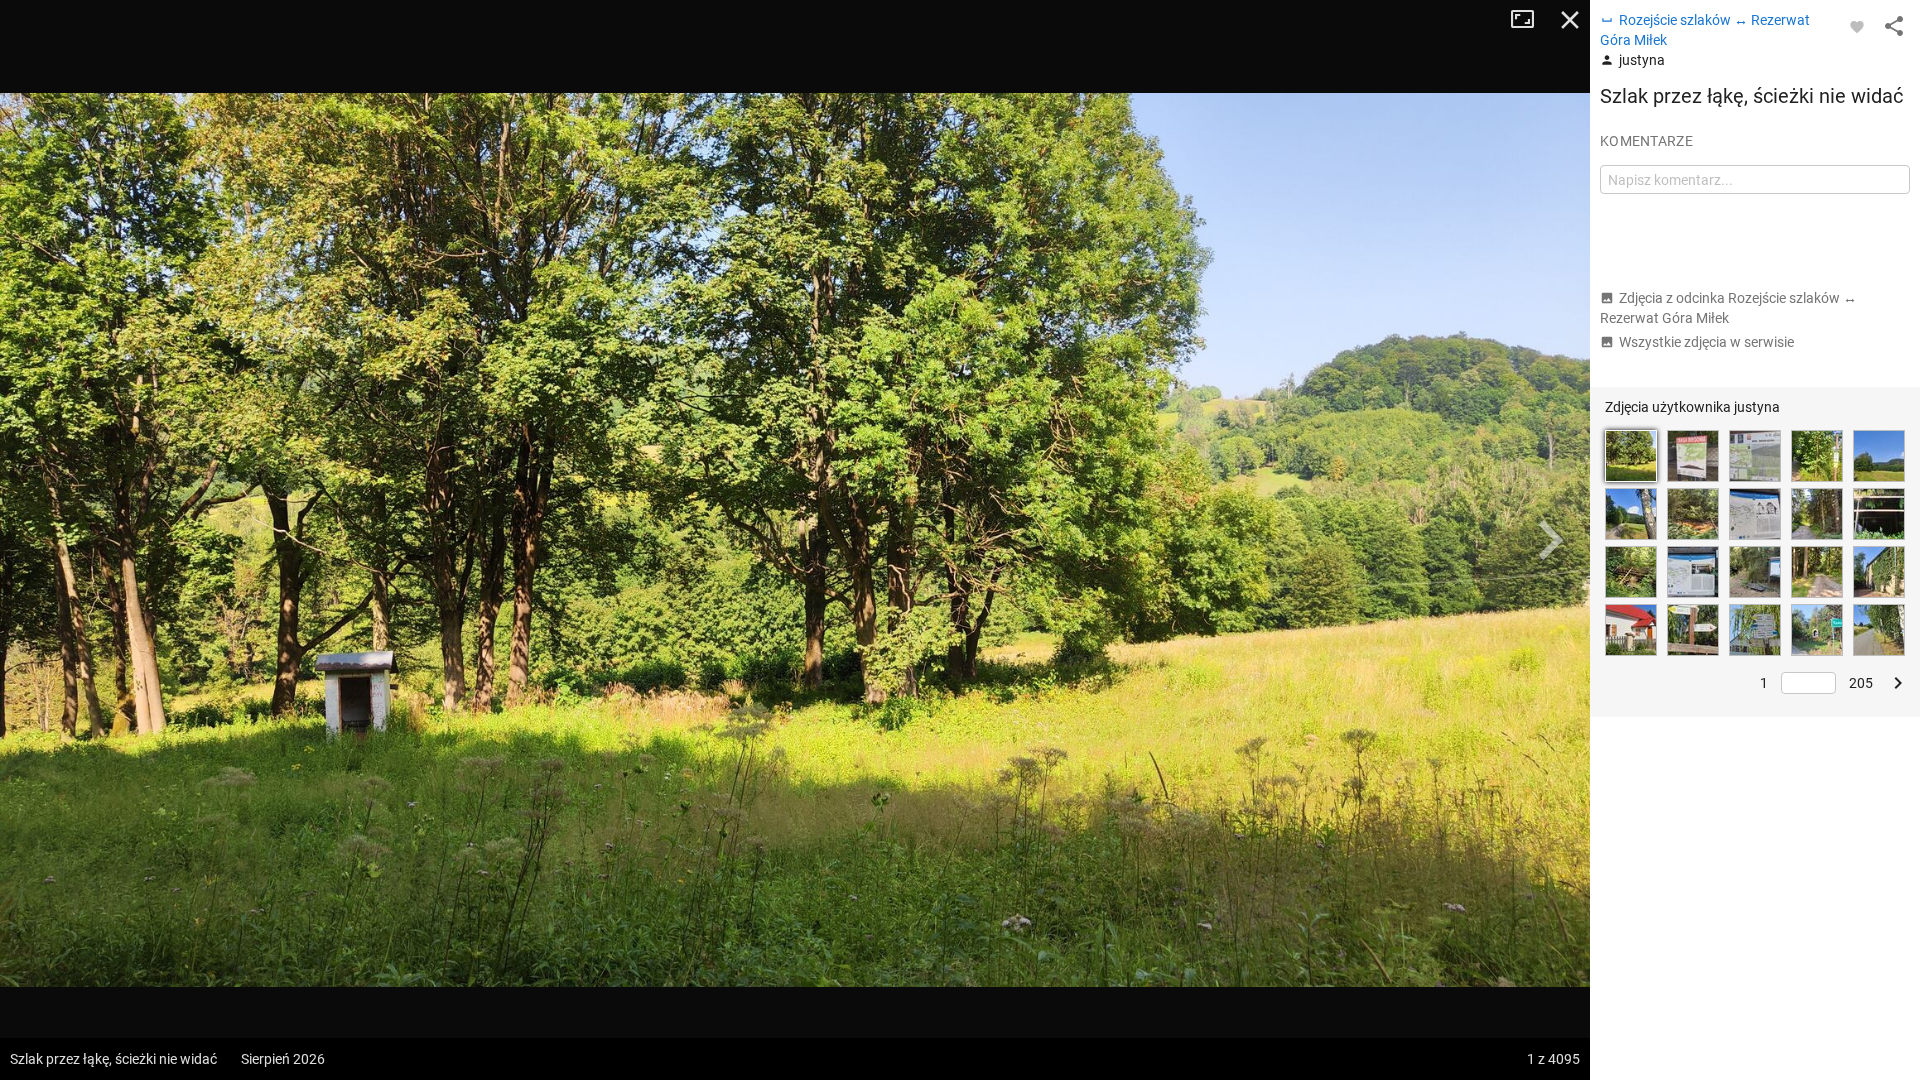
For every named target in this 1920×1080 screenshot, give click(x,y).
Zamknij (1570, 20)
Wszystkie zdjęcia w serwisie (1706, 342)
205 (1861, 683)
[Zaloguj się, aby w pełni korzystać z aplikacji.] (1857, 26)
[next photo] (1550, 540)
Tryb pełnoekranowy (1530, 20)
